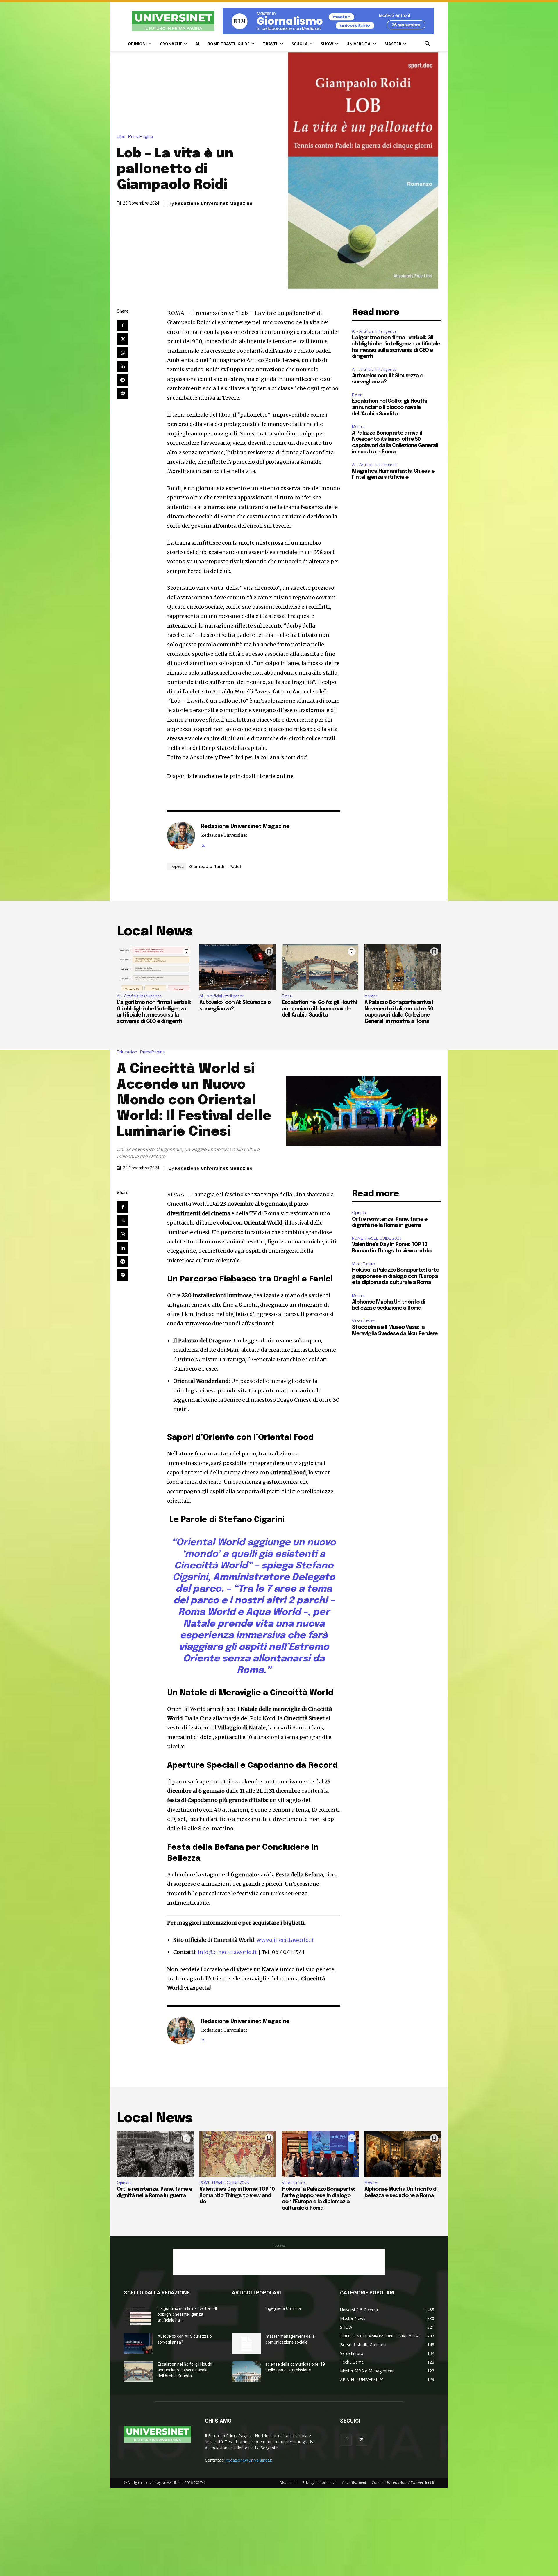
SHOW (327, 44)
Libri (121, 137)
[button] (427, 44)
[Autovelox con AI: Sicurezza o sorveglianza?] (238, 967)
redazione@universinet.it (249, 2460)
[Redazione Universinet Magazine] (181, 836)
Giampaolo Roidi (207, 866)
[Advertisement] (279, 2262)
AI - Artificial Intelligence (374, 331)
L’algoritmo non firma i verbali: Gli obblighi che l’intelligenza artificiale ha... (188, 2314)
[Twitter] (123, 339)
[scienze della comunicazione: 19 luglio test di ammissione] (246, 2371)
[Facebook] (123, 325)
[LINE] (123, 394)
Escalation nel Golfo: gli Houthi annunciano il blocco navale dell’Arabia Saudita (389, 407)
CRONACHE (171, 44)
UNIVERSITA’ (359, 44)
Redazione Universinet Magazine (214, 203)
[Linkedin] (123, 366)
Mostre (358, 427)
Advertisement (354, 2483)
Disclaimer (288, 2483)
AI (197, 44)
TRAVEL (271, 44)
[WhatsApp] (123, 353)
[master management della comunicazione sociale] (246, 2344)
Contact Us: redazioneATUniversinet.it (403, 2483)
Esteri (357, 395)
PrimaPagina (141, 137)
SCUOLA (300, 44)
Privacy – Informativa (320, 2483)
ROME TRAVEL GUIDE (229, 44)
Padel (235, 866)
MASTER (393, 44)
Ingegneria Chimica (283, 2308)
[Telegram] (123, 380)
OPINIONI (137, 44)
